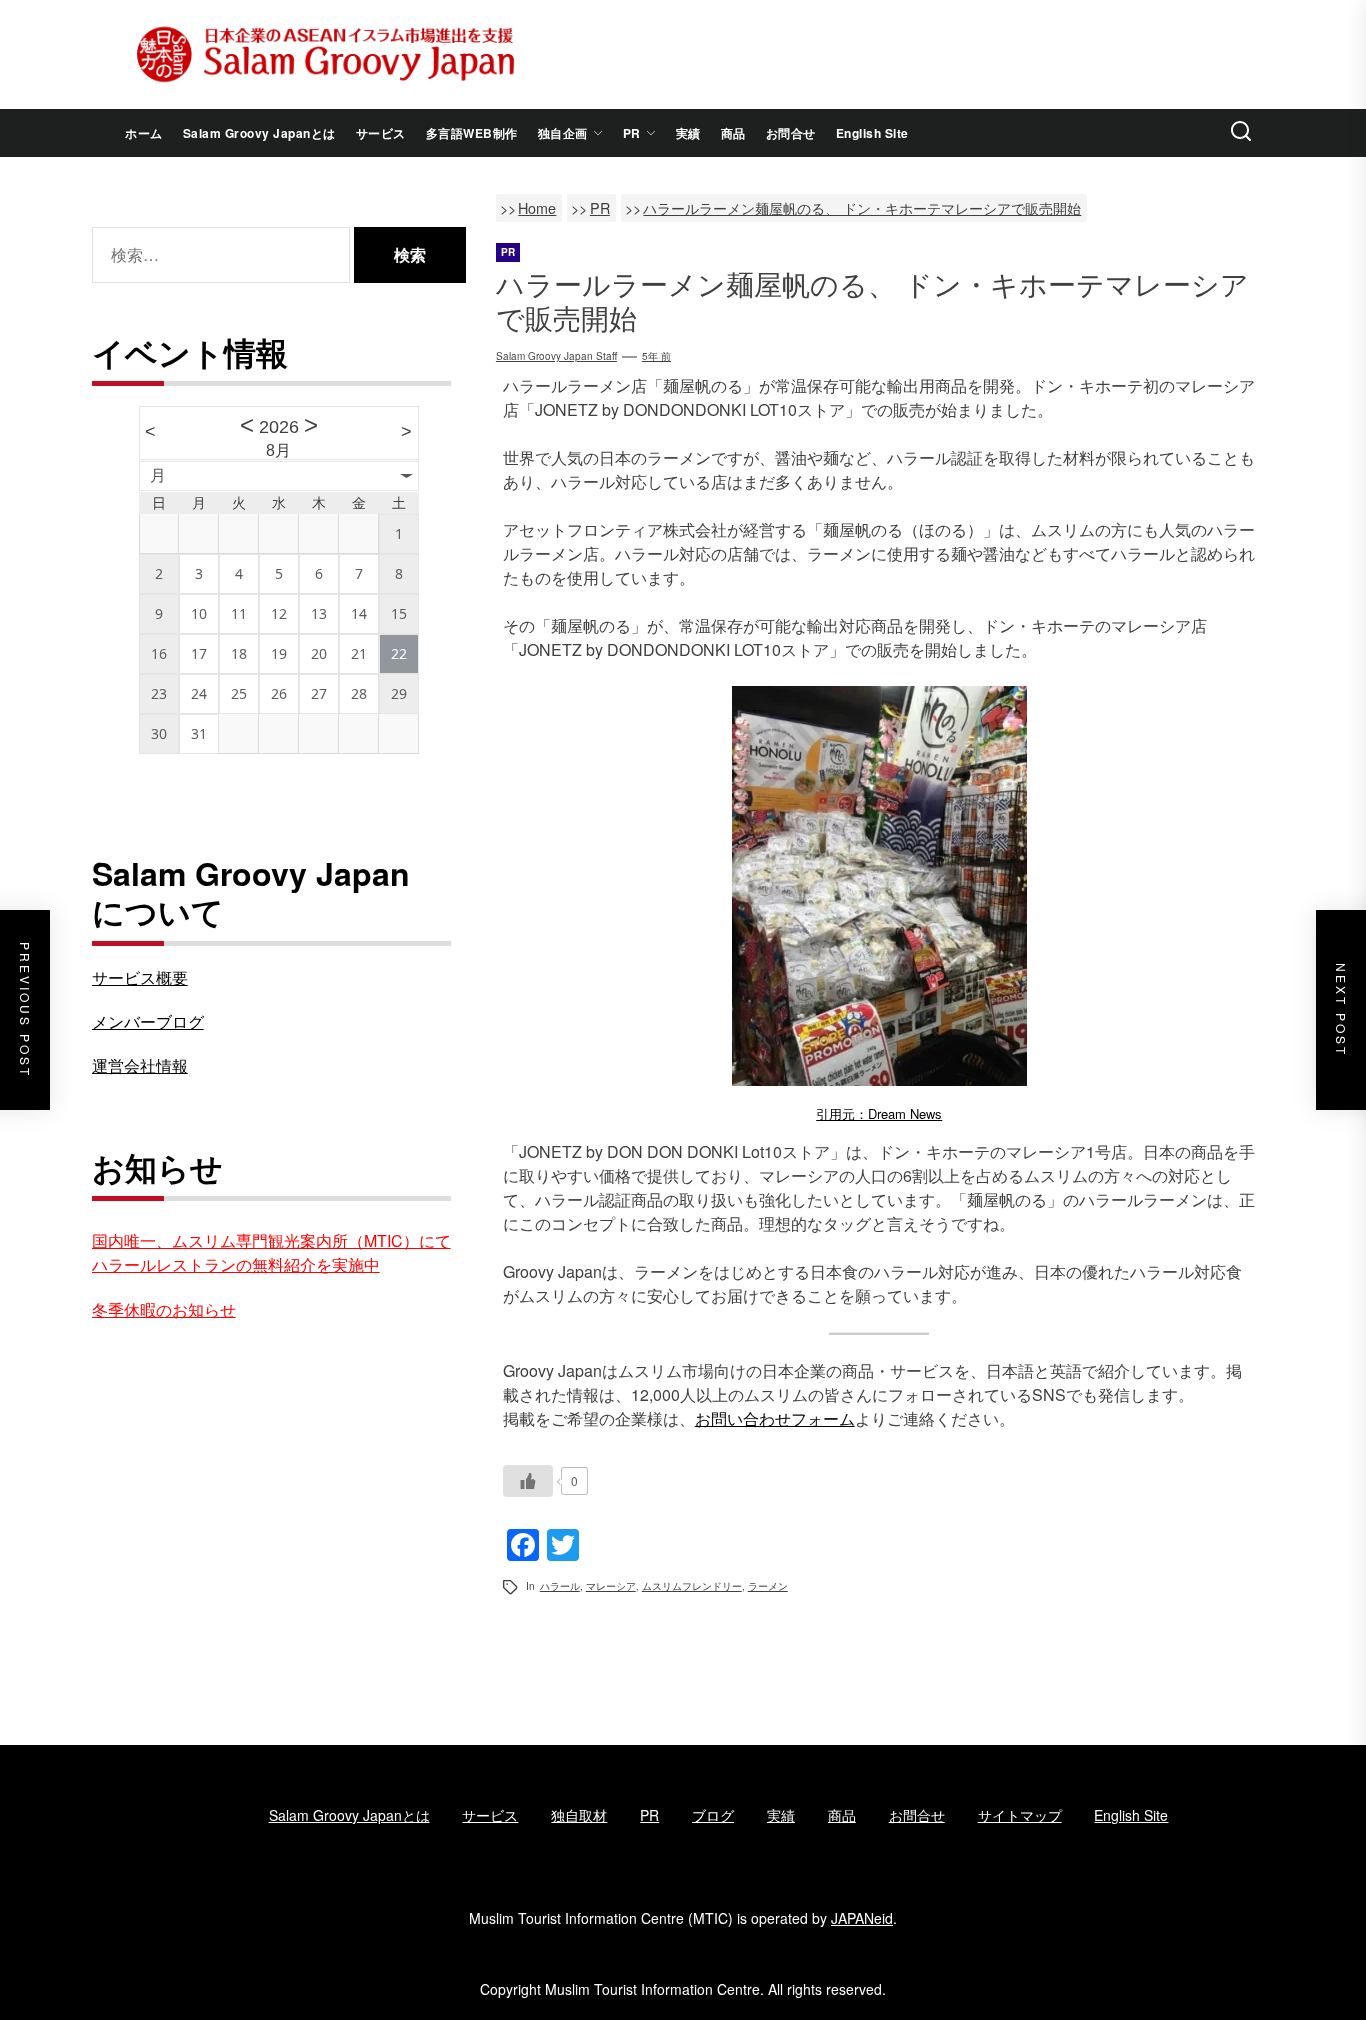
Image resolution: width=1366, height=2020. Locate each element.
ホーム (144, 133)
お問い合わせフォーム (775, 1418)
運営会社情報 (140, 1065)
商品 (733, 133)
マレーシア (611, 1586)
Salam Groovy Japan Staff (556, 356)
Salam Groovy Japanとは (259, 133)
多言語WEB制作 (472, 133)
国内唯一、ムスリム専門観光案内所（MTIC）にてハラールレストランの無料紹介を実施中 (271, 1252)
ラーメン (768, 1586)
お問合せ (791, 133)
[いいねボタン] (528, 1481)
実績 (688, 133)
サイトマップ (1020, 1815)
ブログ (713, 1815)
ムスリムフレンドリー (692, 1586)
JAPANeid (862, 1918)
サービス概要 (140, 977)
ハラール (560, 1586)
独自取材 (579, 1815)
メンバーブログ (148, 1021)
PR (632, 133)
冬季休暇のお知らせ (164, 1309)
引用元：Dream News (879, 1113)
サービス (381, 133)
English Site (872, 133)
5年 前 (656, 356)
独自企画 (563, 133)
